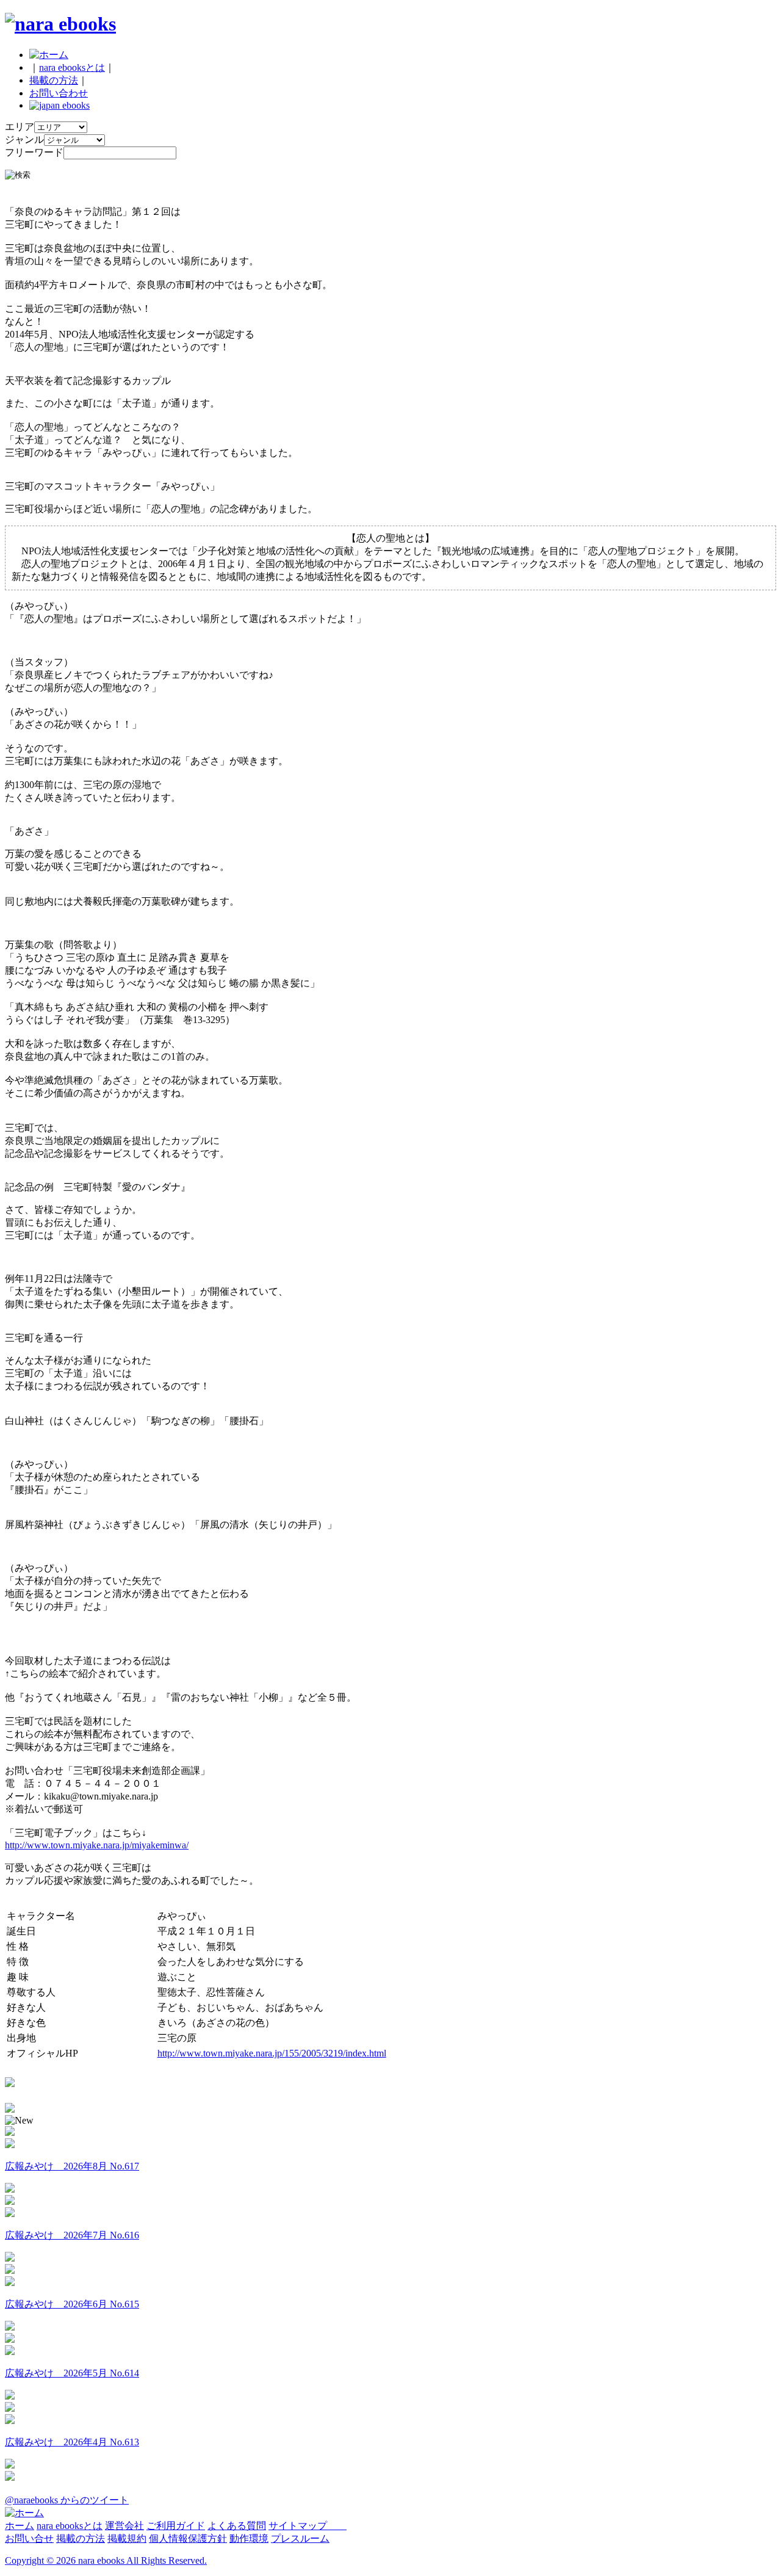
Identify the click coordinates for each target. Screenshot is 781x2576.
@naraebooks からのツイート (67, 2500)
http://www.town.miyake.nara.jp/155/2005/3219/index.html (272, 2053)
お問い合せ (29, 2538)
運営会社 (124, 2526)
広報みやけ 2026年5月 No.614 (72, 2373)
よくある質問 (237, 2526)
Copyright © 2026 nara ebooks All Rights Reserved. (106, 2560)
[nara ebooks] (60, 24)
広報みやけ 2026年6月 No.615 (72, 2304)
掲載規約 (127, 2538)
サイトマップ (308, 2526)
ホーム (20, 2526)
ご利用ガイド (176, 2526)
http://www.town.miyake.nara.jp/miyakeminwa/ (97, 1845)
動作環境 (249, 2538)
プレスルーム (300, 2538)
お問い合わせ (59, 93)
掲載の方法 (54, 80)
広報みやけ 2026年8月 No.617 (72, 2166)
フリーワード (34, 152)
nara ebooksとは (72, 67)
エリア (20, 127)
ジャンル (24, 139)
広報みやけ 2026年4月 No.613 (72, 2442)
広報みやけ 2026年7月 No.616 (72, 2235)
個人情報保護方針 (188, 2538)
